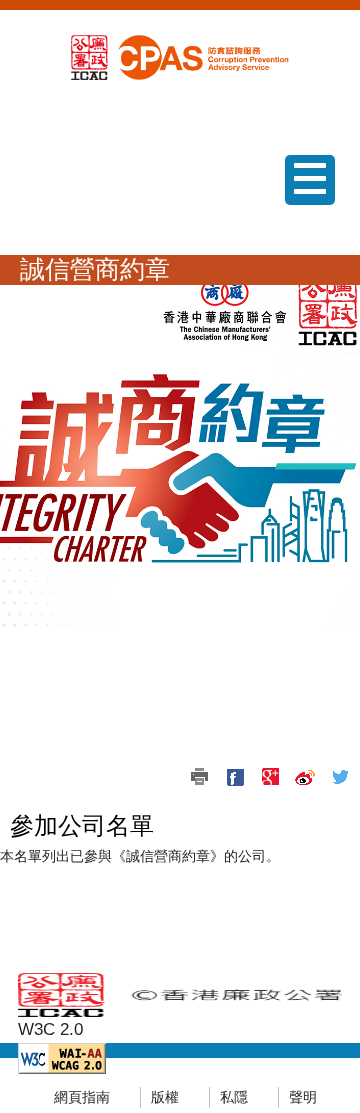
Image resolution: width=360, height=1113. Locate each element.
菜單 (302, 204)
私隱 (234, 1097)
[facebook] (235, 777)
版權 (165, 1097)
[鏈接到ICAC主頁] (89, 56)
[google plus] (270, 777)
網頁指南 (82, 1097)
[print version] (200, 777)
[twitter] (340, 777)
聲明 (303, 1097)
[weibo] (305, 777)
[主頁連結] (201, 56)
